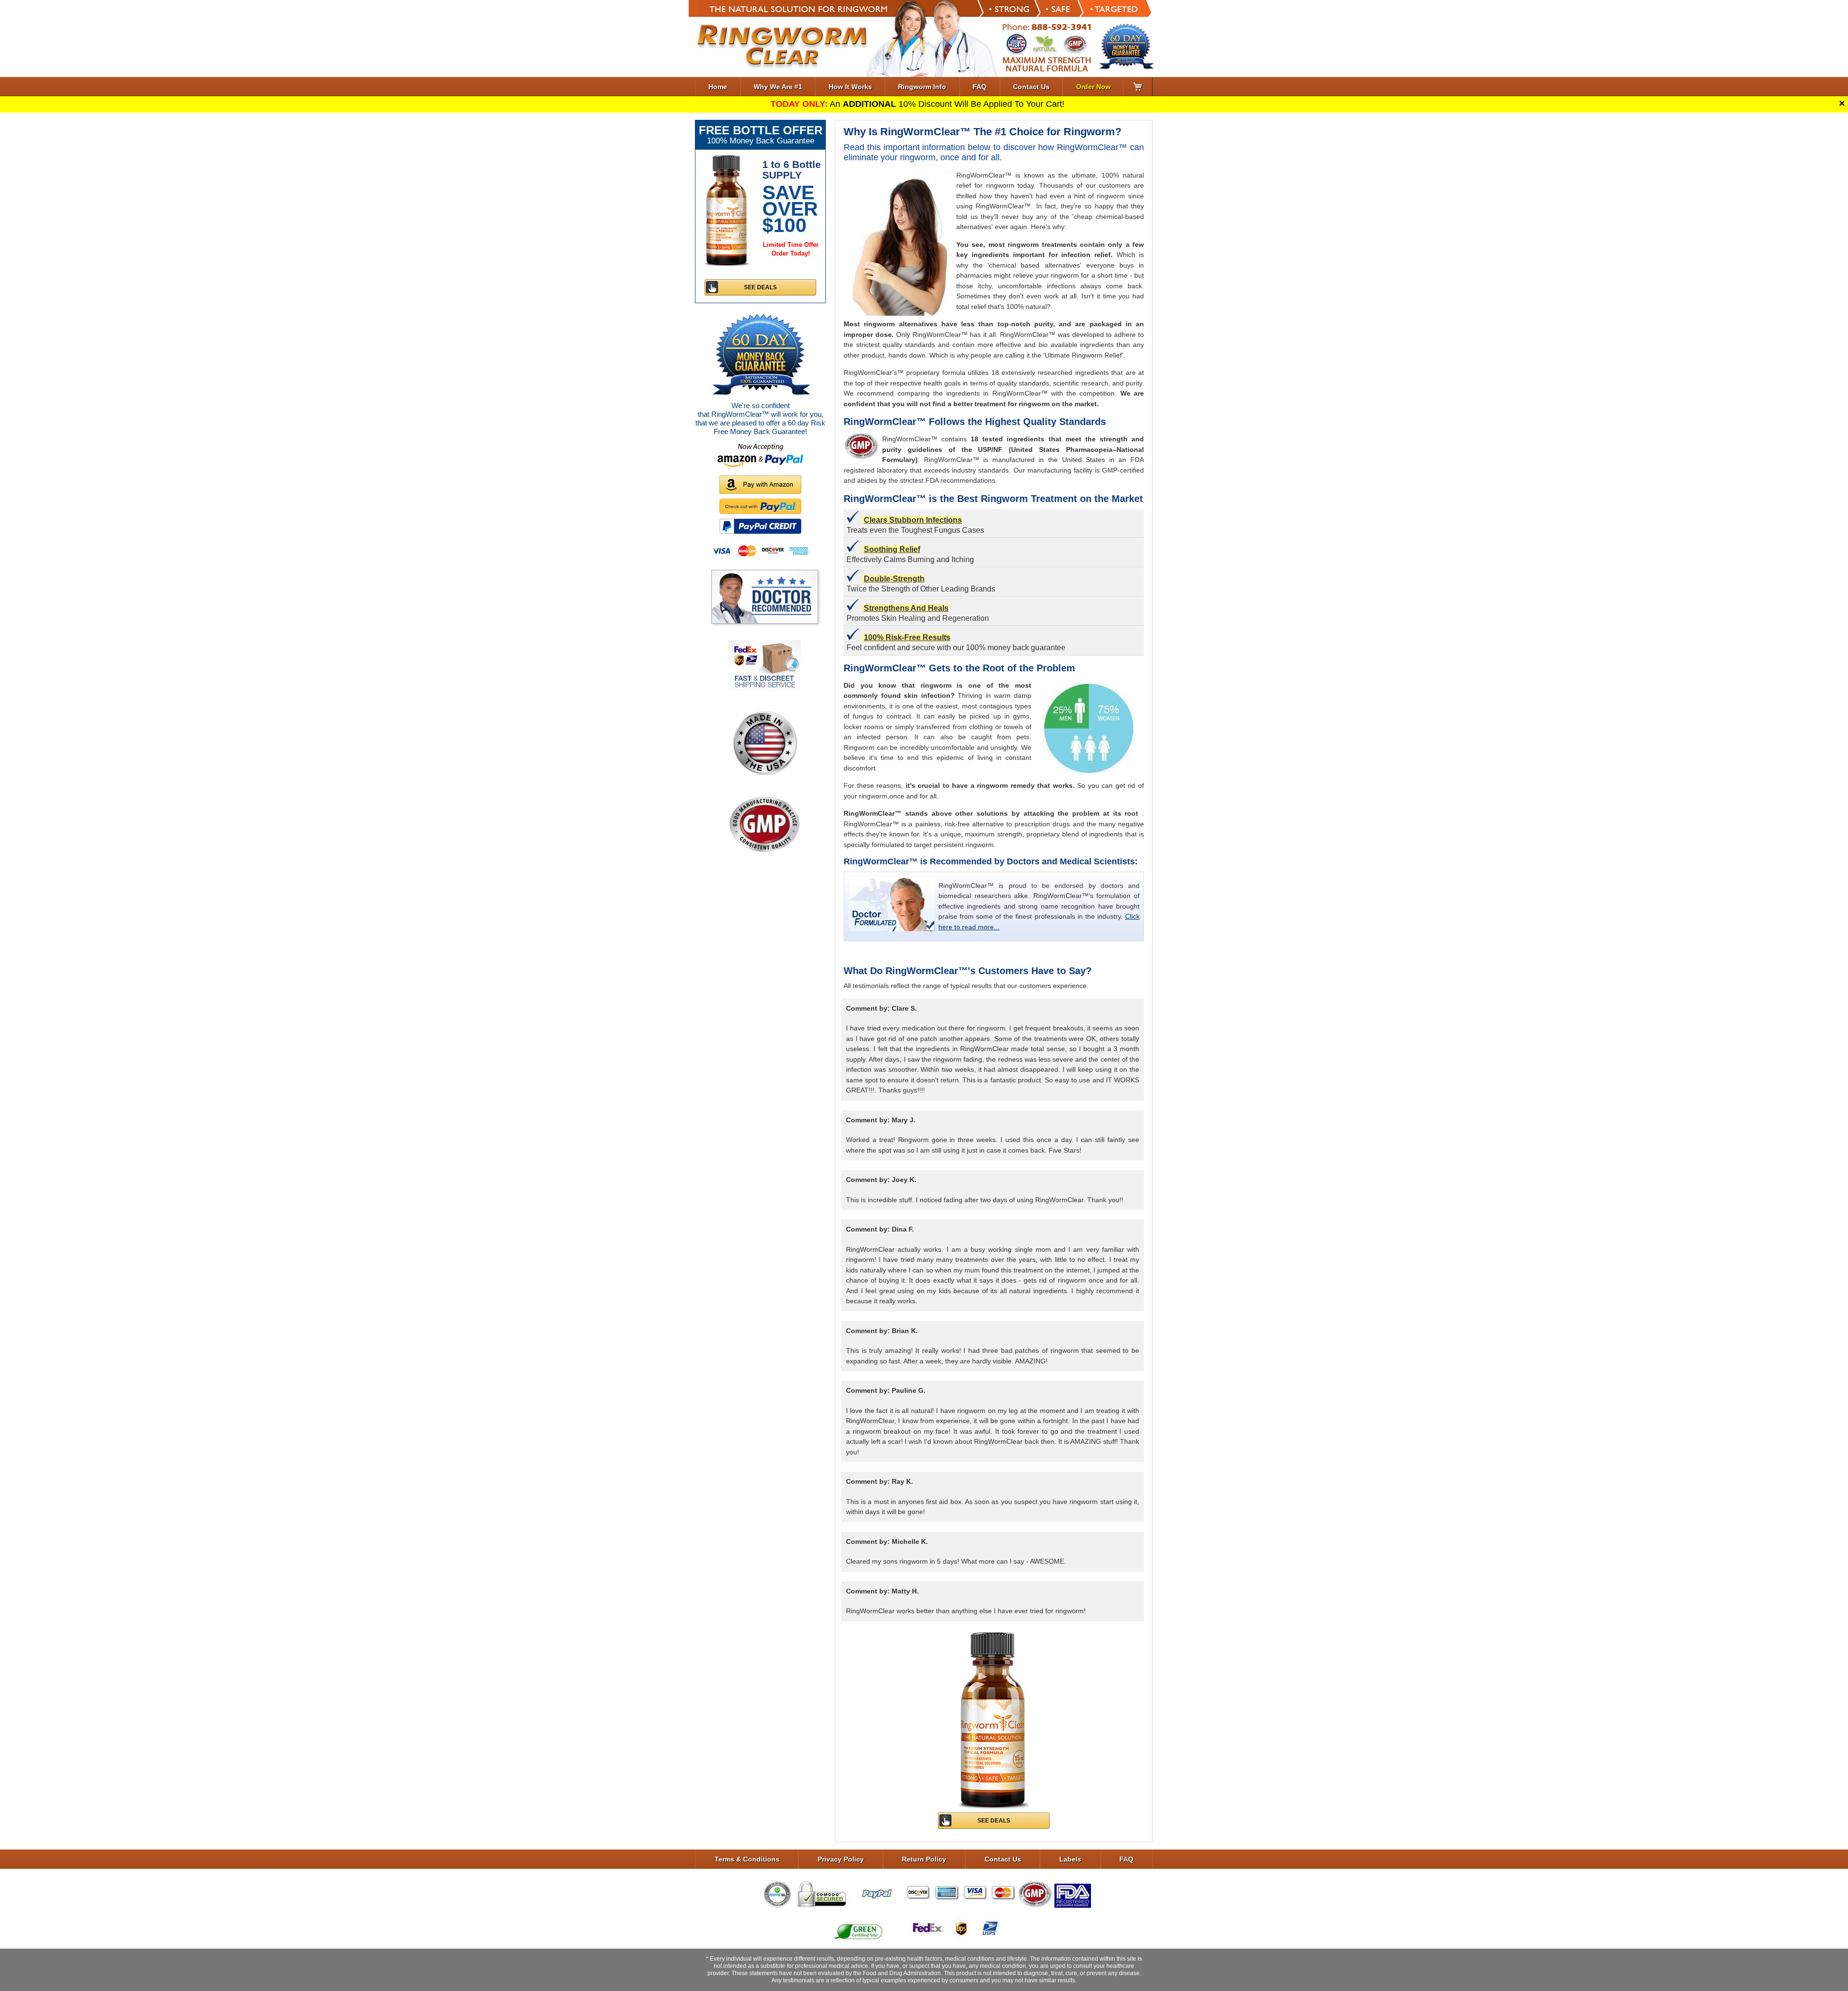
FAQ (980, 87)
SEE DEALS (994, 1821)
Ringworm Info (922, 87)
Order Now (1093, 87)
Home (718, 87)
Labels (1070, 1859)
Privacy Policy (841, 1859)
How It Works (850, 87)
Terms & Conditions (747, 1859)
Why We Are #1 (778, 87)
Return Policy (924, 1859)
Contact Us (1031, 87)
